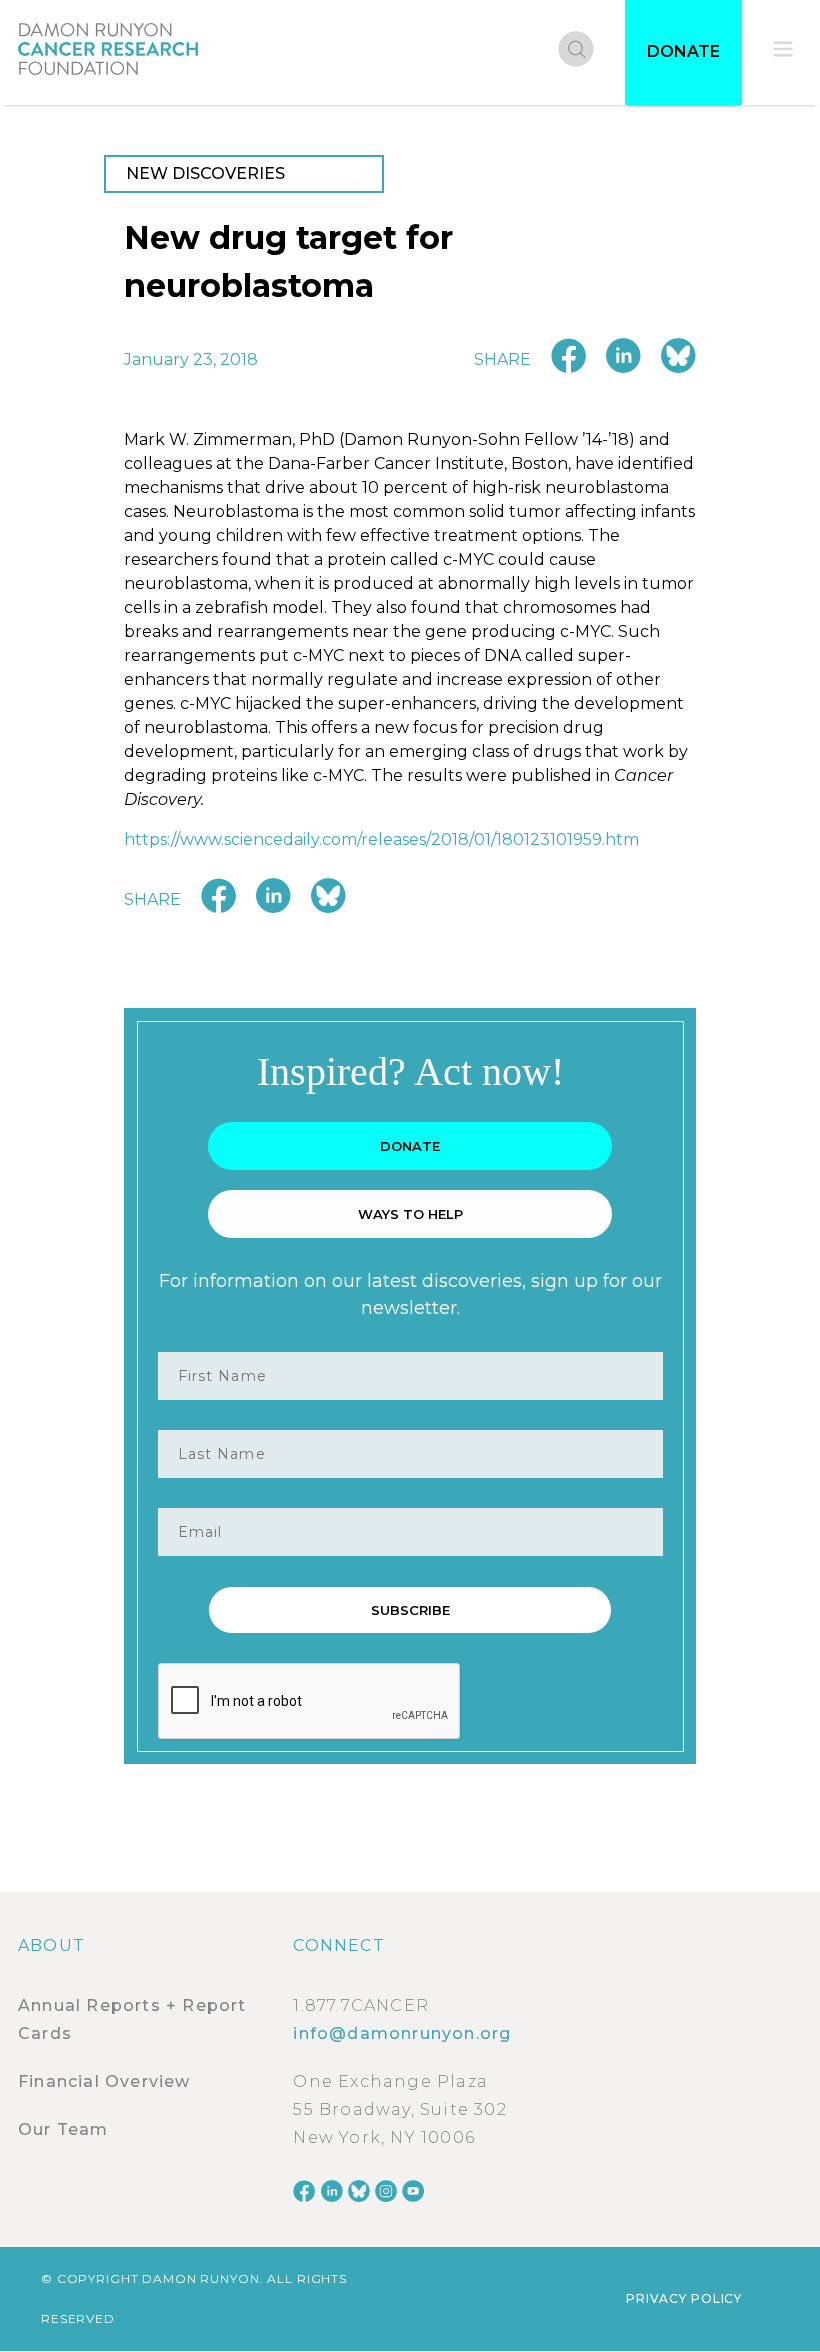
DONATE (683, 51)
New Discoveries (205, 173)
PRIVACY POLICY (684, 2298)
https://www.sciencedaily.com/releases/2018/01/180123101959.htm (381, 839)
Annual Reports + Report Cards (132, 2019)
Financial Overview (104, 2081)
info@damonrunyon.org (402, 2033)
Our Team (63, 2129)
